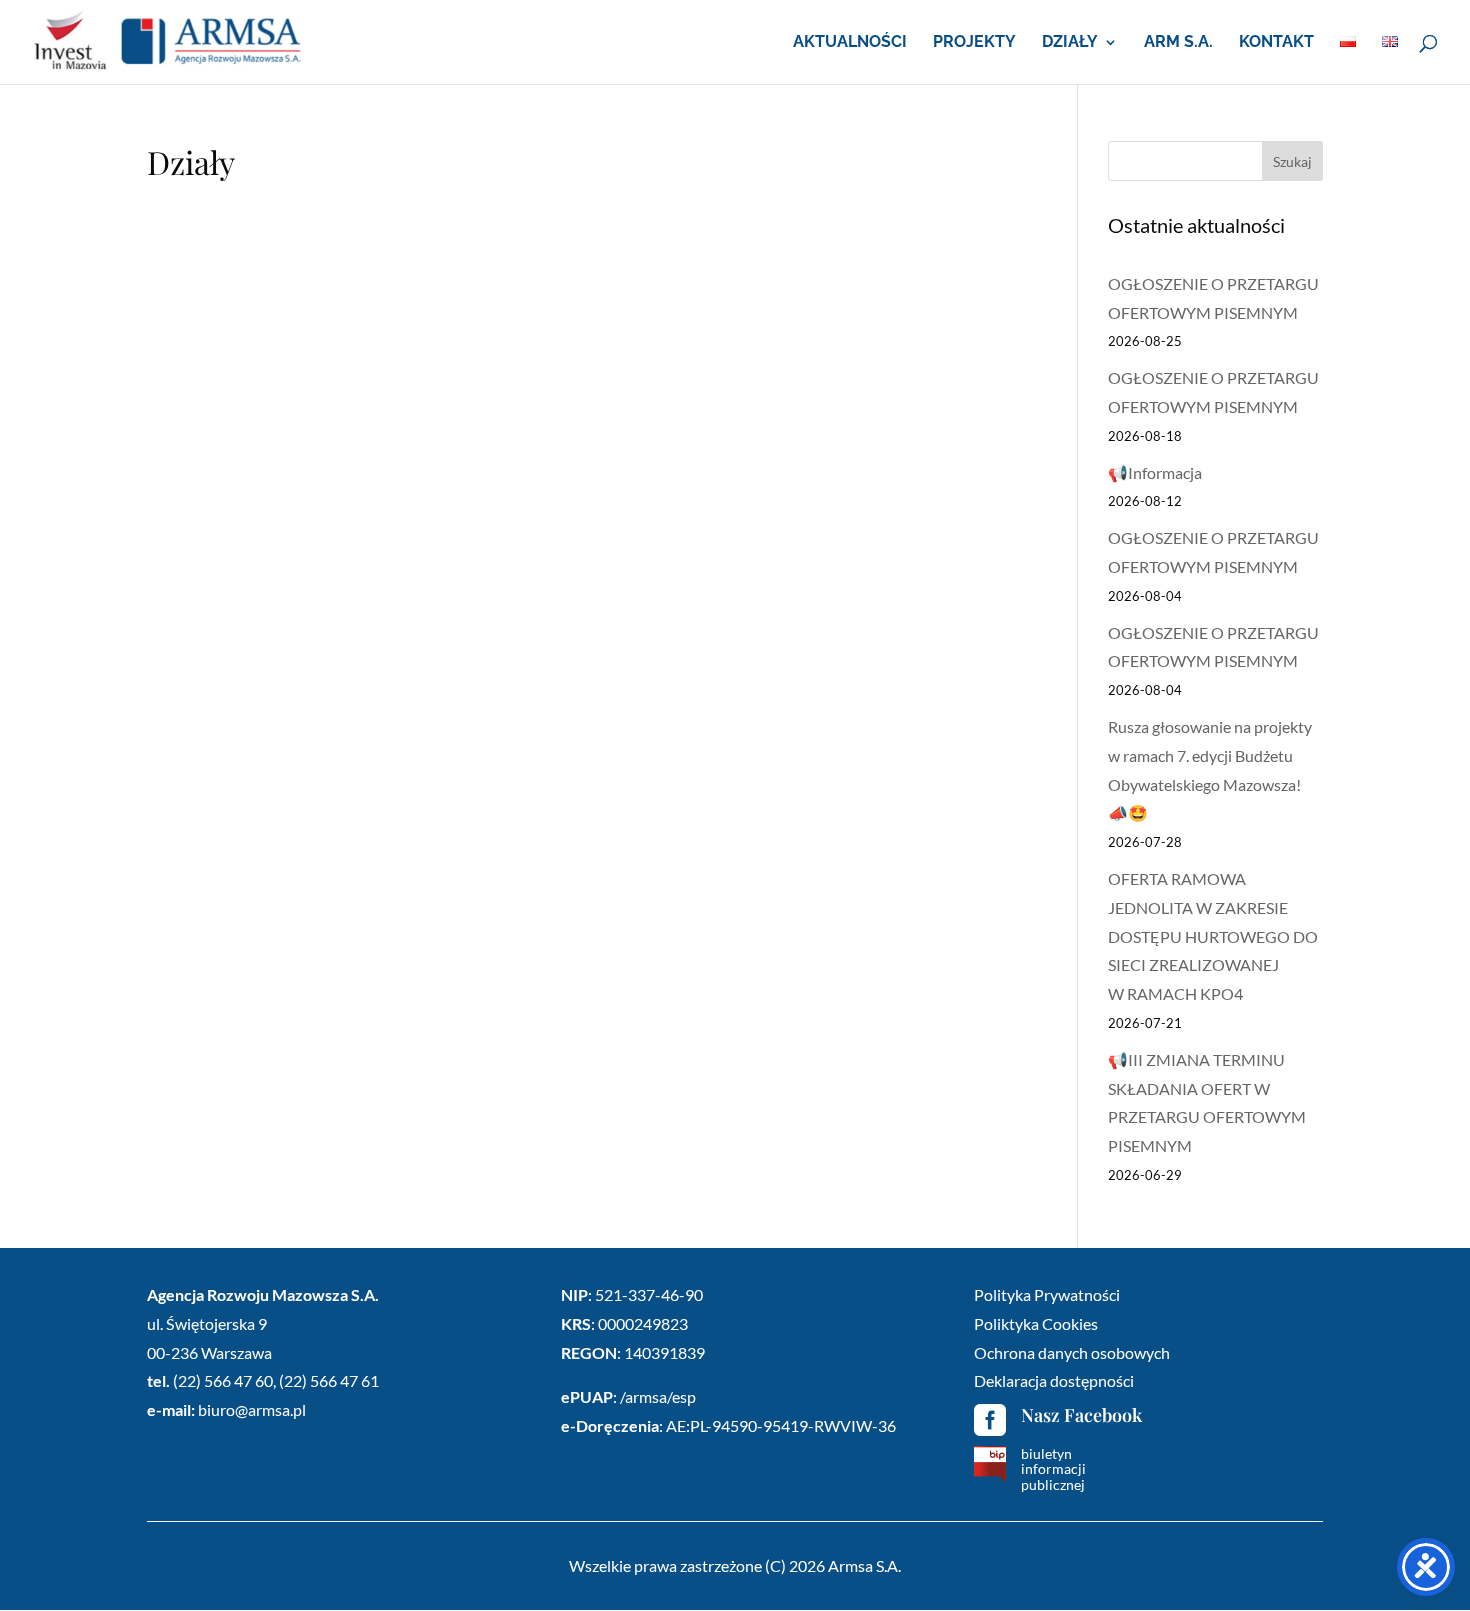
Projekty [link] (974, 43)
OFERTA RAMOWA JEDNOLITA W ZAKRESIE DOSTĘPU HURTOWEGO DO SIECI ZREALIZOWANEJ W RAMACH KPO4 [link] (1213, 936)
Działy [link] (1070, 43)
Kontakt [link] (1276, 43)
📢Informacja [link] (1155, 472)
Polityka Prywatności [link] (1047, 1294)
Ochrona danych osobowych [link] (1072, 1352)
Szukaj (1292, 161)
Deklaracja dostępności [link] (1054, 1380)
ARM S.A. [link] (1178, 43)
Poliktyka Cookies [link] (1036, 1323)
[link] (168, 40)
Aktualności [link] (850, 43)
